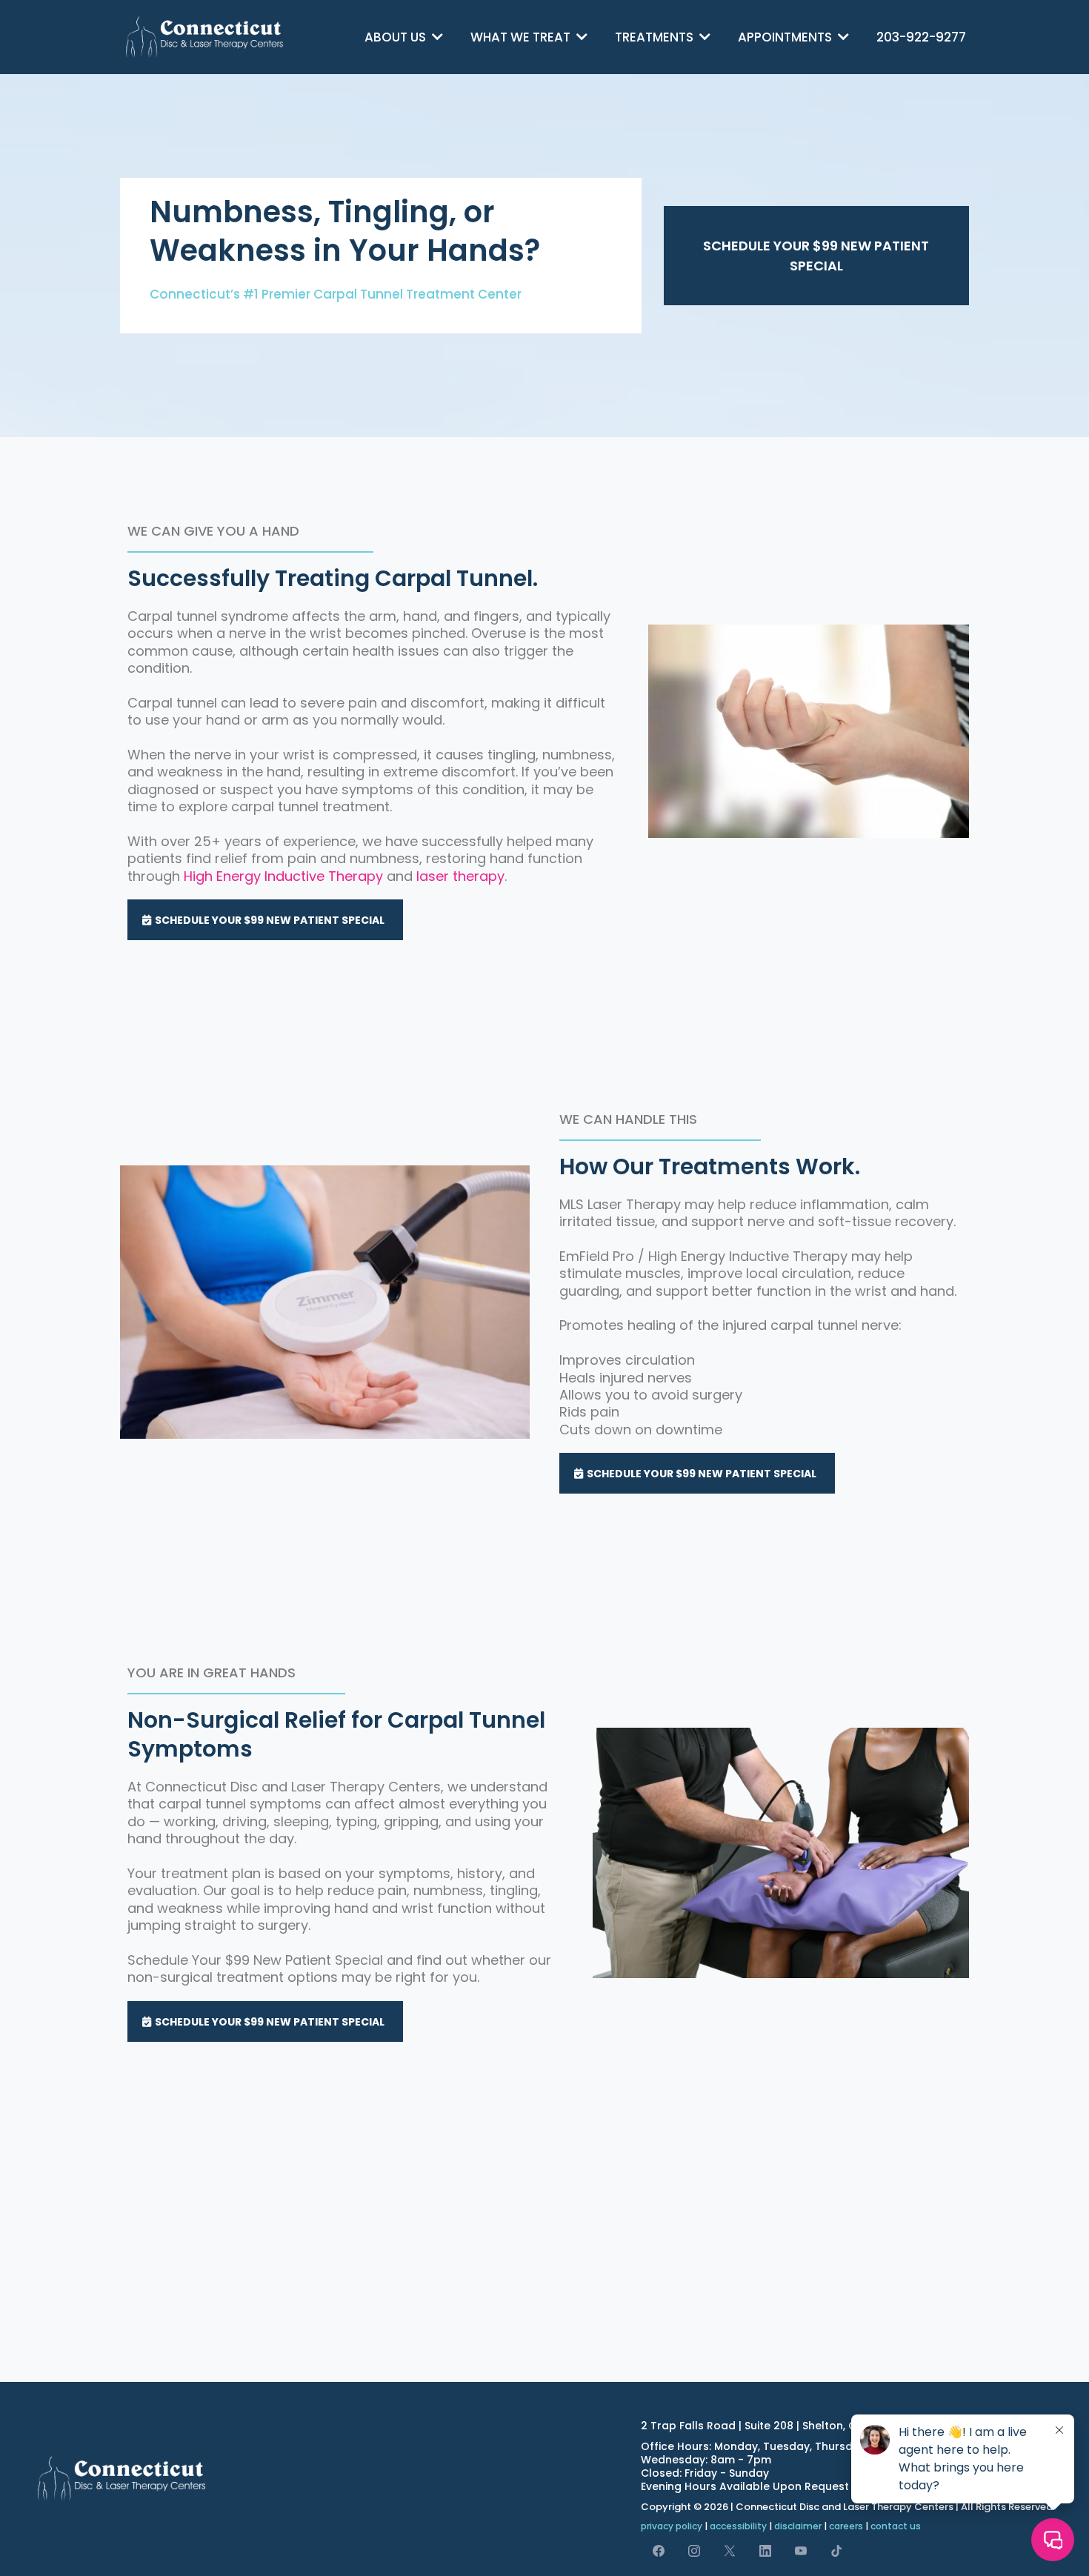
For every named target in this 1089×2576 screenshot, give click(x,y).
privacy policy (672, 2526)
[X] (730, 2550)
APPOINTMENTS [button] (786, 37)
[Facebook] (659, 2550)
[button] (436, 37)
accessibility (738, 2526)
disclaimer (798, 2526)
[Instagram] (694, 2550)
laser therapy (460, 876)
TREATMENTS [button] (656, 37)
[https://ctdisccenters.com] (205, 37)
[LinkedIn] (765, 2550)
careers (846, 2526)
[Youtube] (801, 2550)
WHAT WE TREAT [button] (522, 37)
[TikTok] (836, 2550)
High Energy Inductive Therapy (283, 876)
